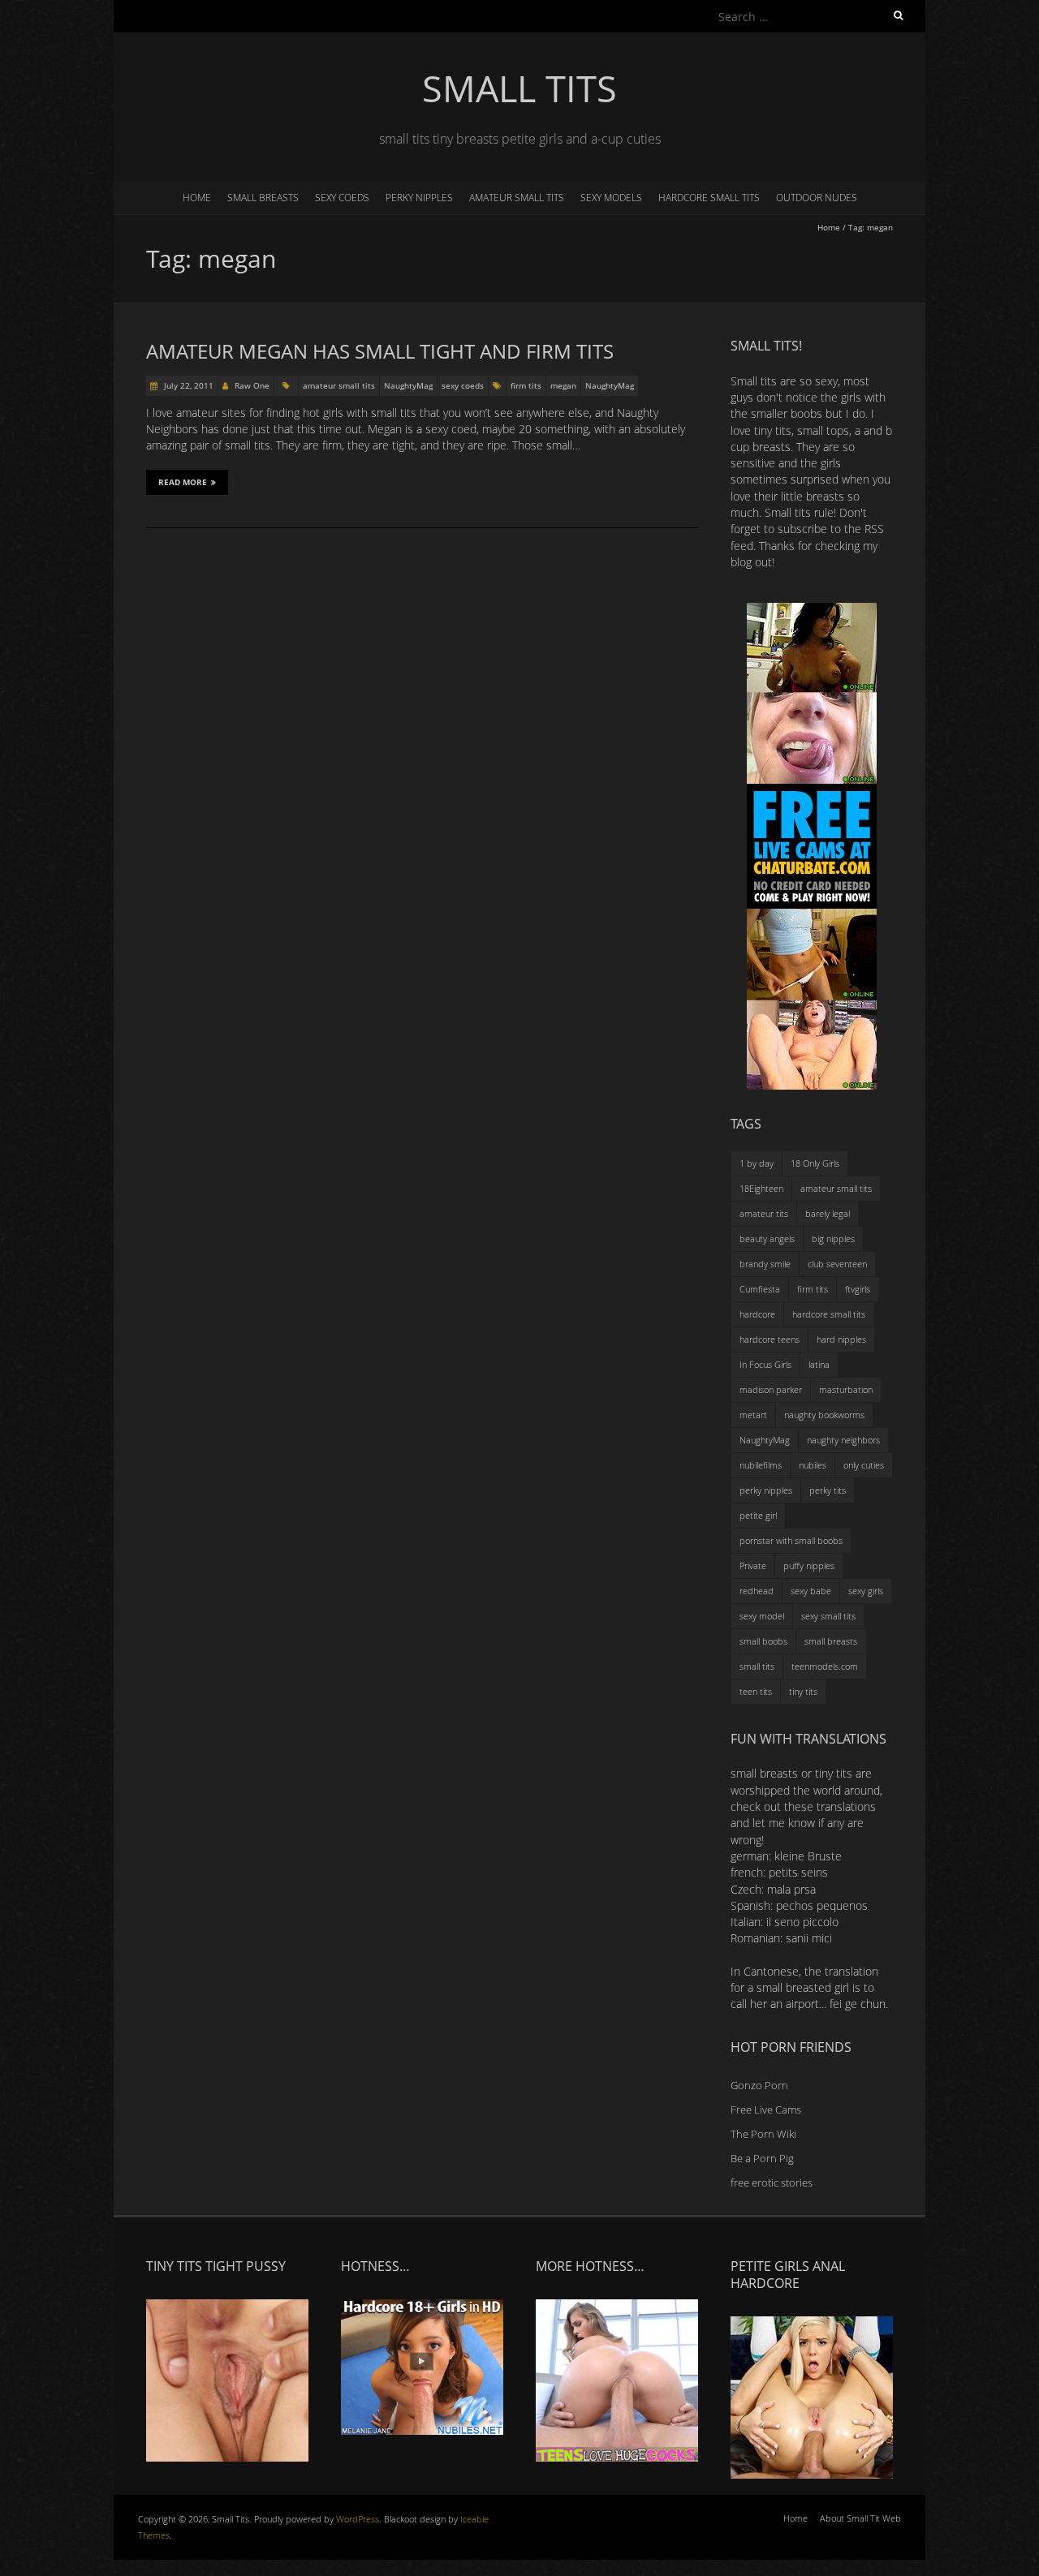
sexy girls (866, 1591)
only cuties (864, 1465)
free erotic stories (772, 2183)
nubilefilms (761, 1465)
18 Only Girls (815, 1163)
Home (197, 198)
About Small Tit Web (860, 2518)
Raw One (252, 385)
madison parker (771, 1389)
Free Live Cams (766, 2109)
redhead (757, 1591)
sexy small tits (828, 1616)
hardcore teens (770, 1339)
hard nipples (841, 1339)
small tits (757, 1666)
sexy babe (811, 1591)
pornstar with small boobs (791, 1540)
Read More (183, 482)
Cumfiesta (760, 1289)
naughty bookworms (824, 1415)
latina (819, 1364)
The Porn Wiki (763, 2134)
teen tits (756, 1691)
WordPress (358, 2519)
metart (753, 1415)
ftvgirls (858, 1289)
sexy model (762, 1616)
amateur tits (764, 1213)
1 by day (757, 1163)
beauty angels (767, 1239)
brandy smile (765, 1264)
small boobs (763, 1641)
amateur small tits (517, 198)
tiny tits (803, 1691)
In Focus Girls (765, 1364)
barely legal (828, 1213)
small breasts (263, 198)
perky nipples (419, 198)
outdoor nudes (817, 198)
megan (563, 385)
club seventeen (837, 1264)
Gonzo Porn (759, 2085)
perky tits (828, 1490)
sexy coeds (342, 198)
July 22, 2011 (188, 385)
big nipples (833, 1239)
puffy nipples (809, 1565)
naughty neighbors (843, 1440)
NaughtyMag (408, 385)
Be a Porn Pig (762, 2158)
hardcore (757, 1314)
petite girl (758, 1515)
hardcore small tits (709, 198)
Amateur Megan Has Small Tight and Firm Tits (380, 351)
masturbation (846, 1389)
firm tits (526, 385)
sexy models (611, 198)
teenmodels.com (825, 1666)
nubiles (813, 1465)
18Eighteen (761, 1188)
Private (753, 1565)
